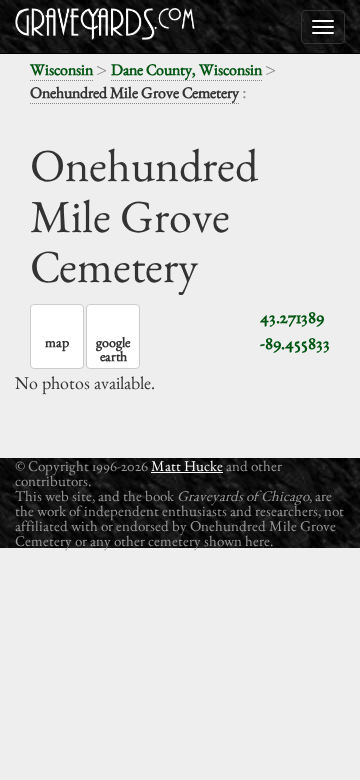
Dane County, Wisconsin (186, 69)
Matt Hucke (187, 465)
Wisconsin (61, 69)
